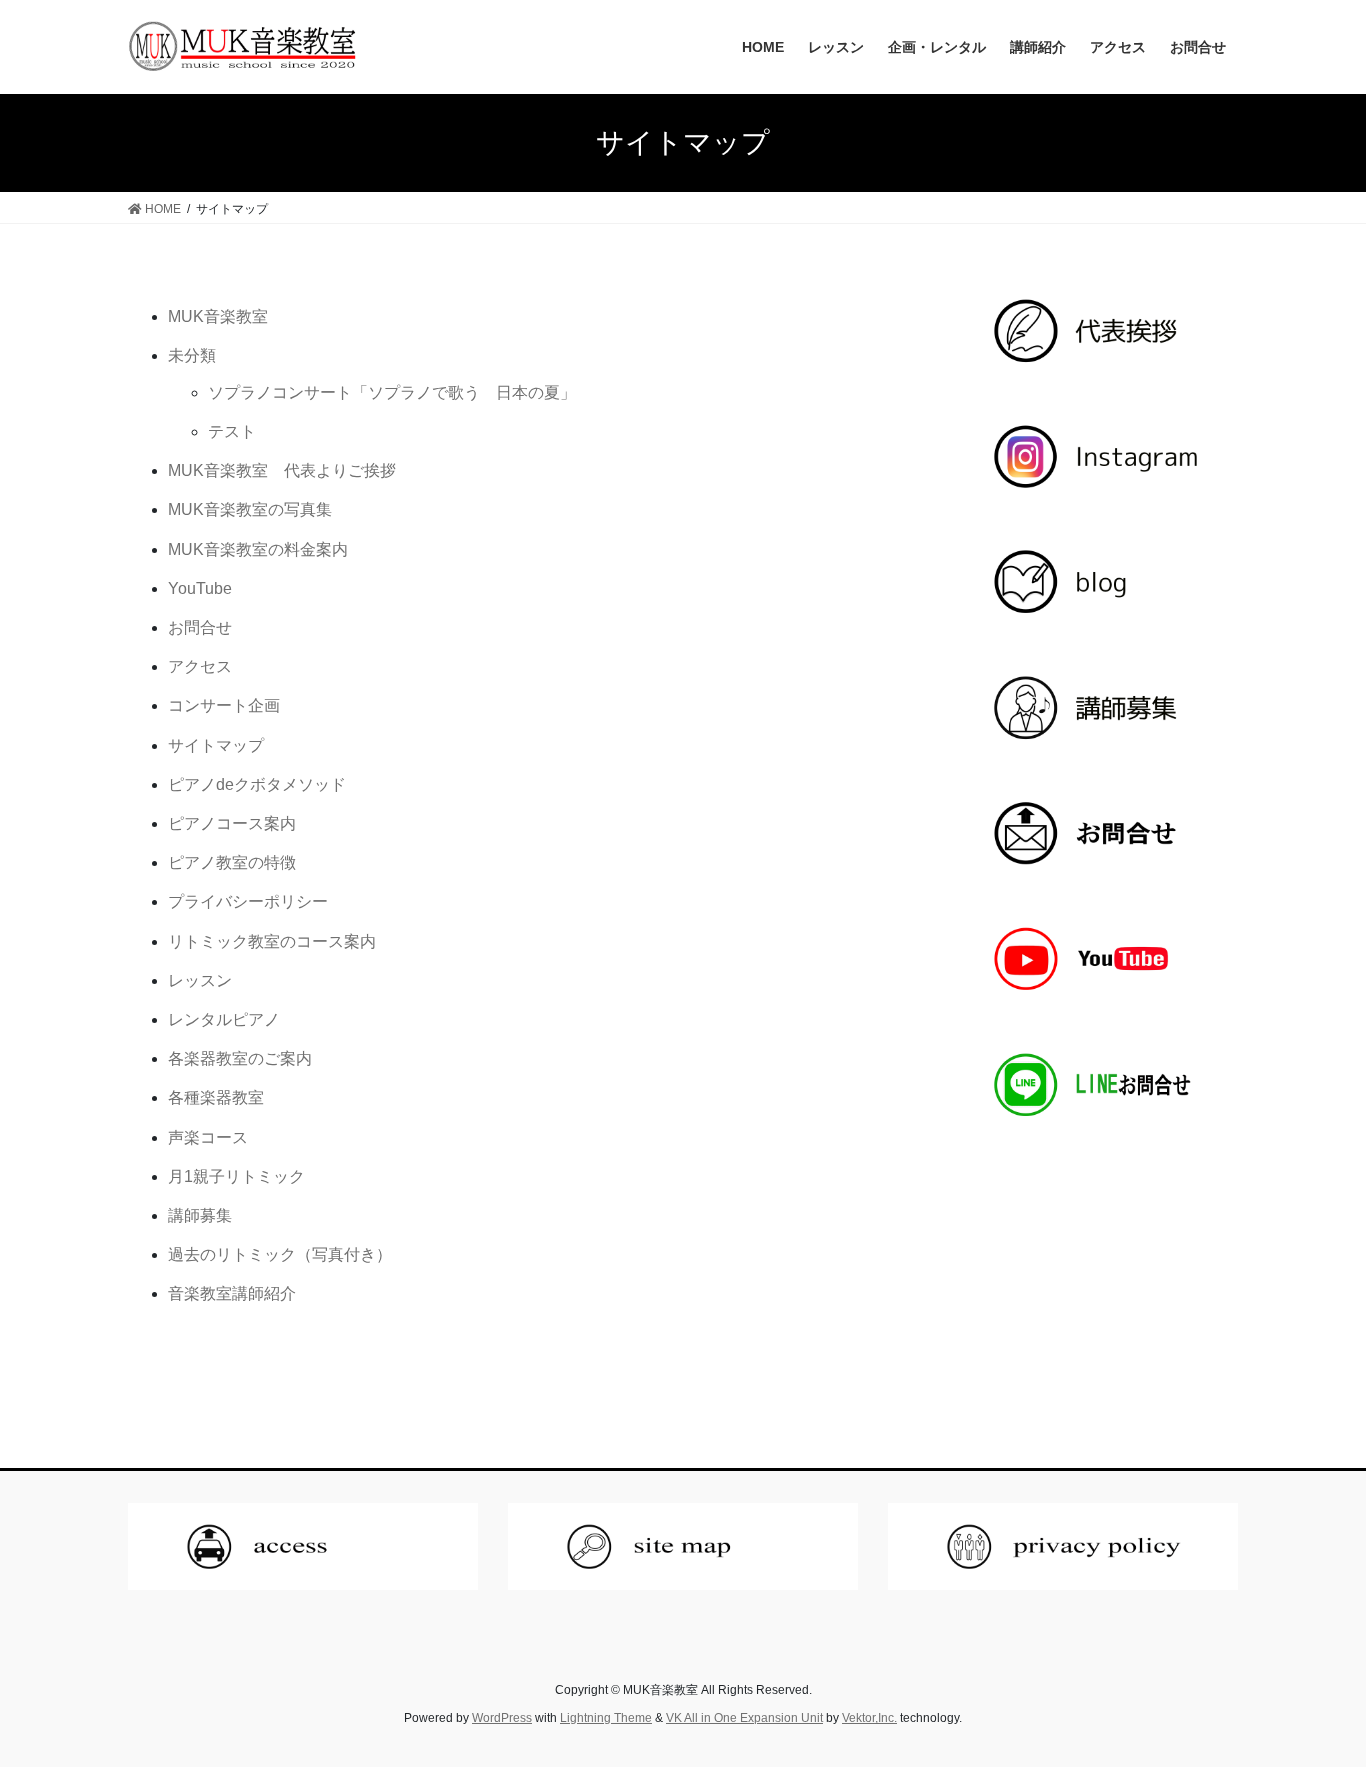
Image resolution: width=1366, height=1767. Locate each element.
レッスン (200, 980)
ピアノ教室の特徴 (232, 862)
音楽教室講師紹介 (232, 1293)
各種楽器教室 (216, 1097)
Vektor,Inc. (869, 1718)
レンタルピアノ (224, 1019)
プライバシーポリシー (248, 901)
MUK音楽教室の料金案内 (258, 549)
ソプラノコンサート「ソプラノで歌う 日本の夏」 (392, 392)
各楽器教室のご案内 (240, 1058)
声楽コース (208, 1137)
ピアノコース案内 (232, 823)
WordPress (502, 1718)
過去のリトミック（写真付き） (280, 1254)
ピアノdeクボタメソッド (257, 784)
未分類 (192, 355)
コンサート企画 (224, 705)
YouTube (200, 588)
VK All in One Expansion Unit (744, 1718)
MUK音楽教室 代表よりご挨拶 (282, 470)
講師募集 (200, 1215)
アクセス (200, 666)
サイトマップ (216, 745)
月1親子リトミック (236, 1176)
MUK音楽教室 (218, 316)
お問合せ (200, 627)
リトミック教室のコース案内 (272, 941)
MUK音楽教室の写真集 (250, 509)
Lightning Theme (606, 1718)
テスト (232, 431)
